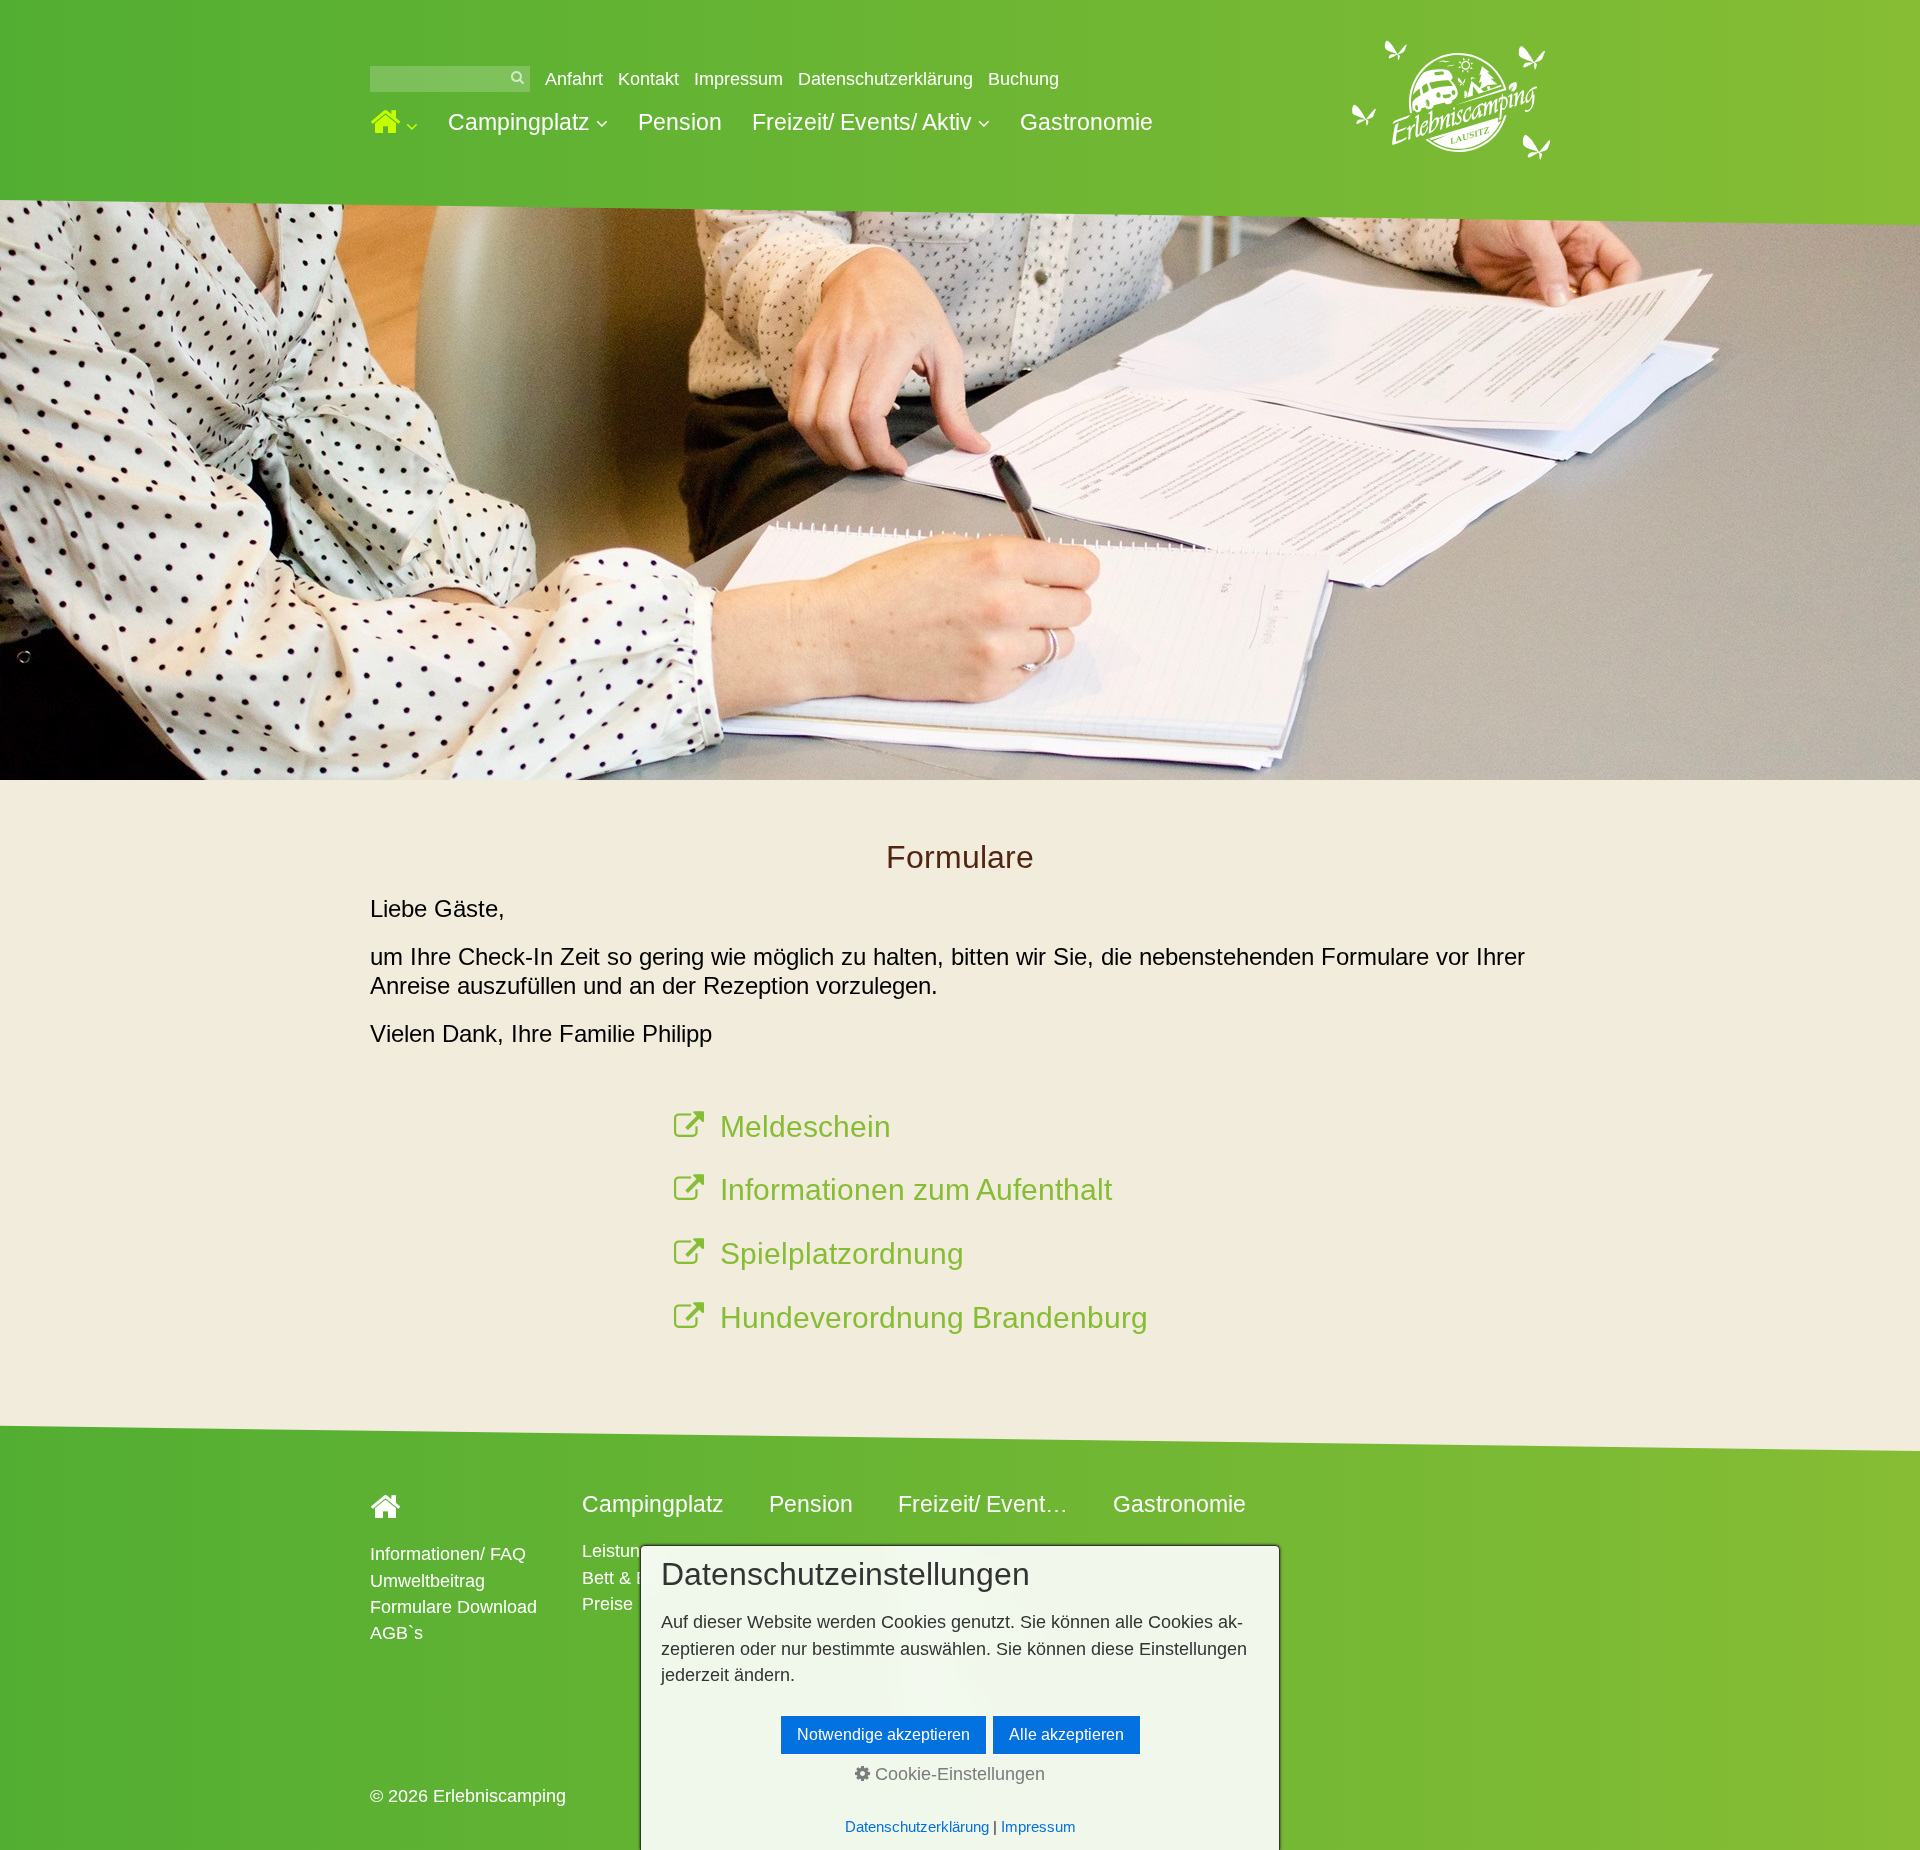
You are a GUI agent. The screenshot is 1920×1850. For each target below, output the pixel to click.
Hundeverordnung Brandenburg (934, 1317)
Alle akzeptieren (1066, 1734)
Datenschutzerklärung (885, 79)
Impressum (738, 79)
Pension (680, 122)
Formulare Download (453, 1607)
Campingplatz (519, 122)
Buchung (1023, 79)
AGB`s (396, 1633)
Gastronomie (1086, 122)
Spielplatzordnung (842, 1253)
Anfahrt (574, 79)
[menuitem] (401, 124)
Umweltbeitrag (427, 1581)
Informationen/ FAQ (448, 1554)
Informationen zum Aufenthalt (916, 1189)
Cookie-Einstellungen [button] (957, 1774)
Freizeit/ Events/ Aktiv (862, 122)
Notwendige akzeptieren (883, 1734)
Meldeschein (805, 1126)
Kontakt (648, 79)
